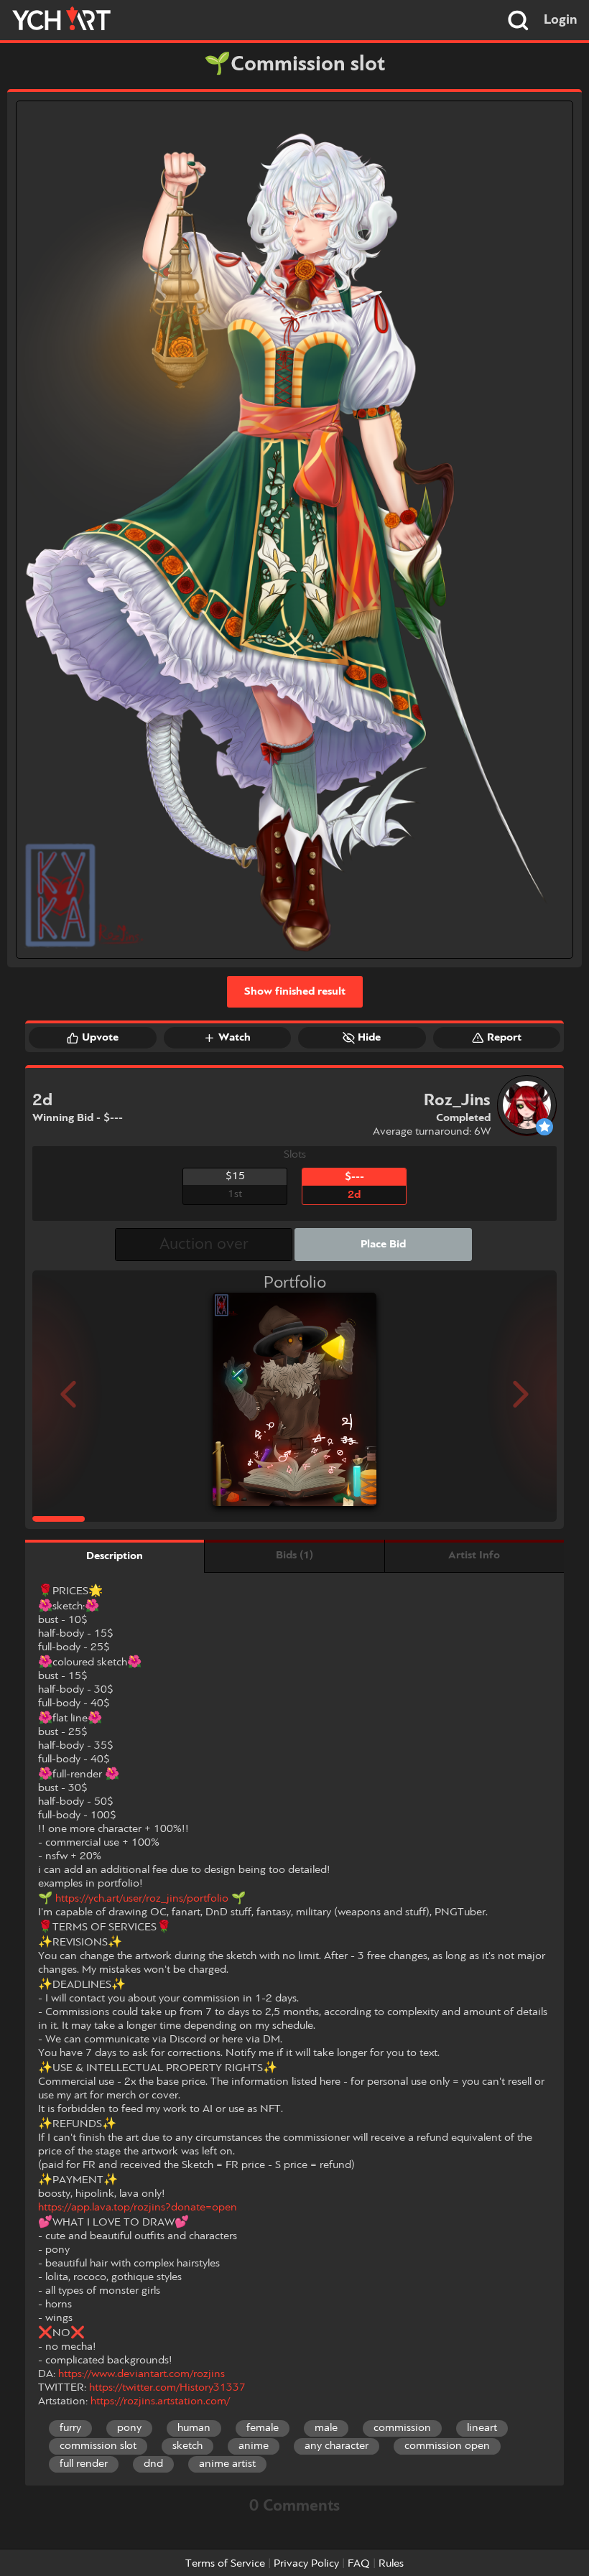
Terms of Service (225, 2564)
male (326, 2428)
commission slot (98, 2446)
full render (84, 2464)
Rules (391, 2564)
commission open (447, 2446)
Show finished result (295, 992)
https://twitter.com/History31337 (167, 2388)
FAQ (359, 2564)
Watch (235, 1038)
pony (129, 2428)
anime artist (227, 2464)
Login (561, 20)
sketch (187, 2446)
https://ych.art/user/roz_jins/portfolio (142, 1899)
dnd (153, 2464)
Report (504, 1038)
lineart (482, 2428)
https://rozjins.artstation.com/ (160, 2401)
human (194, 2428)
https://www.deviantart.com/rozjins (142, 2374)
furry (70, 2428)
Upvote (100, 1038)
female (263, 2428)
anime (254, 2446)
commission (402, 2428)
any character (337, 2446)
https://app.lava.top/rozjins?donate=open (138, 2208)
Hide (369, 1038)
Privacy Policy (306, 2564)
